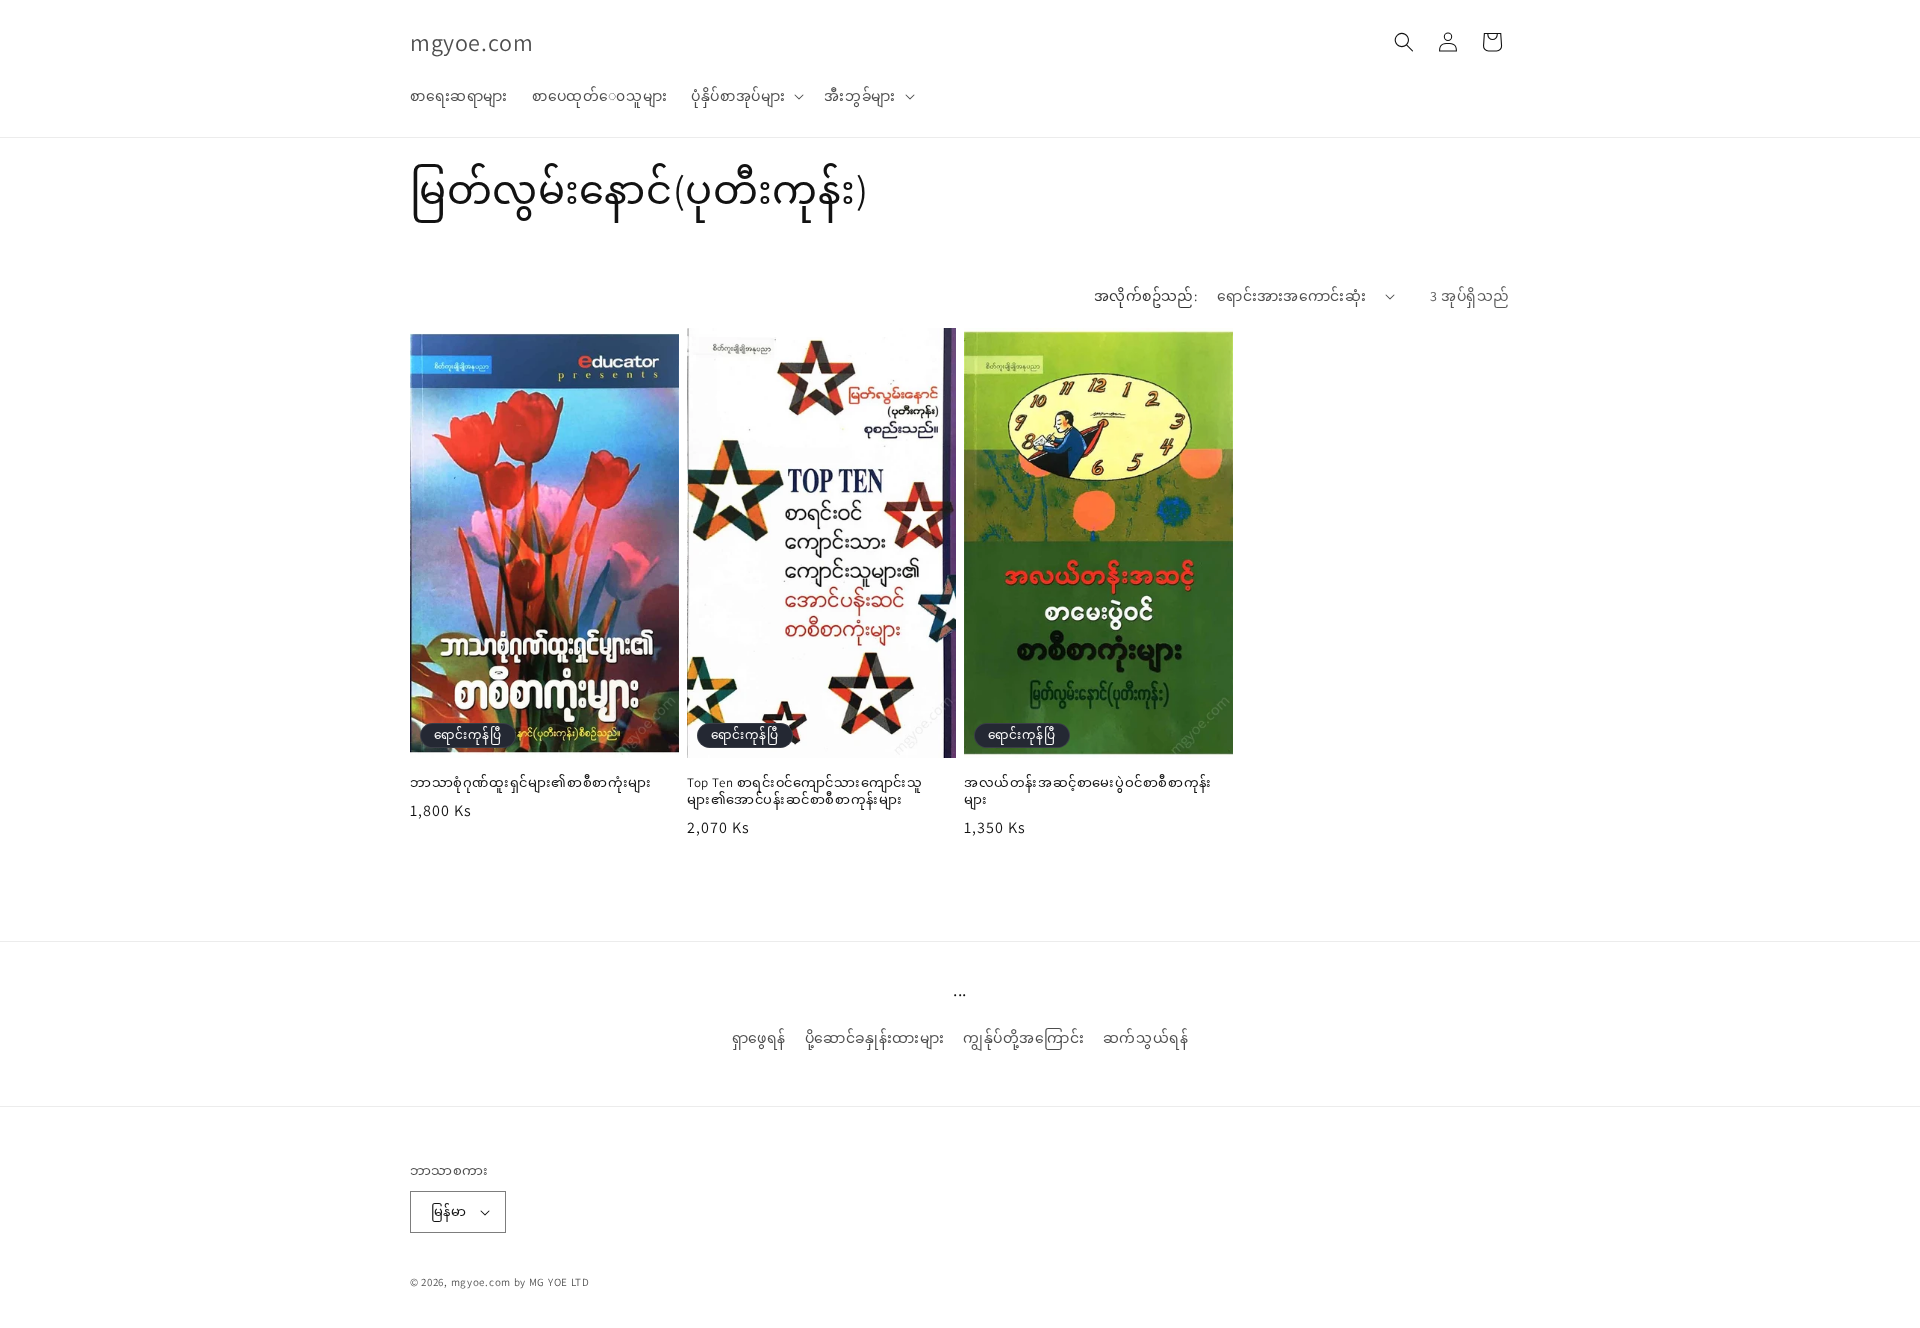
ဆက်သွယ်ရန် (1146, 1038)
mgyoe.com (481, 1282)
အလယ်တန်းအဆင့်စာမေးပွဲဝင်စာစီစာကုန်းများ (1088, 791)
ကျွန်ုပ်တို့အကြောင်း (1023, 1038)
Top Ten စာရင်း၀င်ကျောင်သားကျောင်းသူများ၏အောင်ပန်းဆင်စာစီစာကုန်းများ (804, 791)
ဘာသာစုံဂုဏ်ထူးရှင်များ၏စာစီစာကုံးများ (531, 783)
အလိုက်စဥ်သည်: (1145, 296)
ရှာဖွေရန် (759, 1038)
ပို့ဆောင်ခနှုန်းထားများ (875, 1038)
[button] (745, 96)
